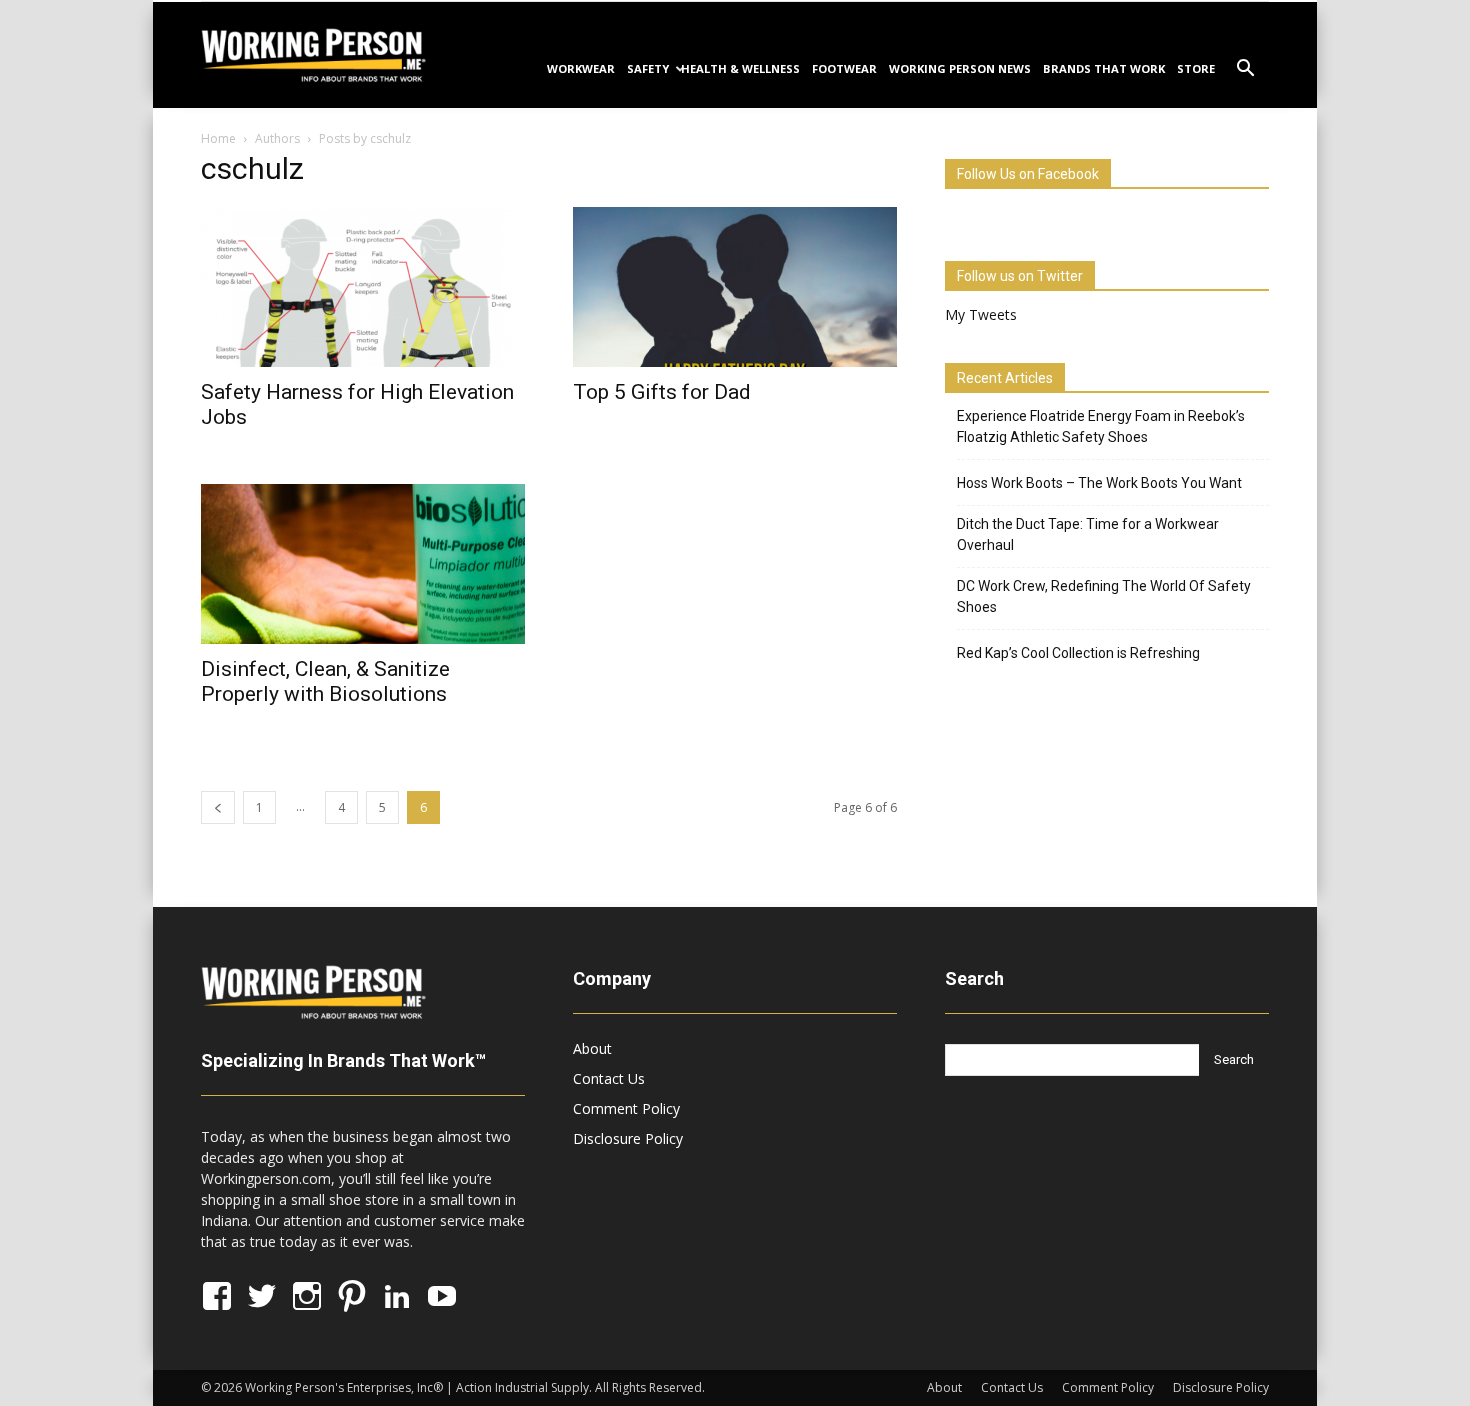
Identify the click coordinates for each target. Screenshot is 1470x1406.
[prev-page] (218, 807)
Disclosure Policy (628, 1138)
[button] (1245, 70)
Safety (648, 68)
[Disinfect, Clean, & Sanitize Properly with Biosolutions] (363, 564)
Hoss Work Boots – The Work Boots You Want (1099, 483)
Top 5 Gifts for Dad (662, 392)
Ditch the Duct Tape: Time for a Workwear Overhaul (1088, 534)
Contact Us (609, 1078)
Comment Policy (626, 1108)
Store (1196, 68)
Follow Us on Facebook (1028, 174)
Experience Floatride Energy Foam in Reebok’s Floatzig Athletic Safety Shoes (1101, 426)
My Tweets (981, 314)
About (592, 1048)
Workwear (581, 68)
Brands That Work (1104, 68)
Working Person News (960, 68)
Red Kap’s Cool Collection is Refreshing (1078, 653)
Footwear (844, 68)
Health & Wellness (740, 68)
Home (218, 138)
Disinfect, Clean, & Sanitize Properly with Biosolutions (325, 681)
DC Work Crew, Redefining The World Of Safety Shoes (1104, 596)
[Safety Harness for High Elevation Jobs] (363, 287)
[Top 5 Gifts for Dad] (735, 287)
